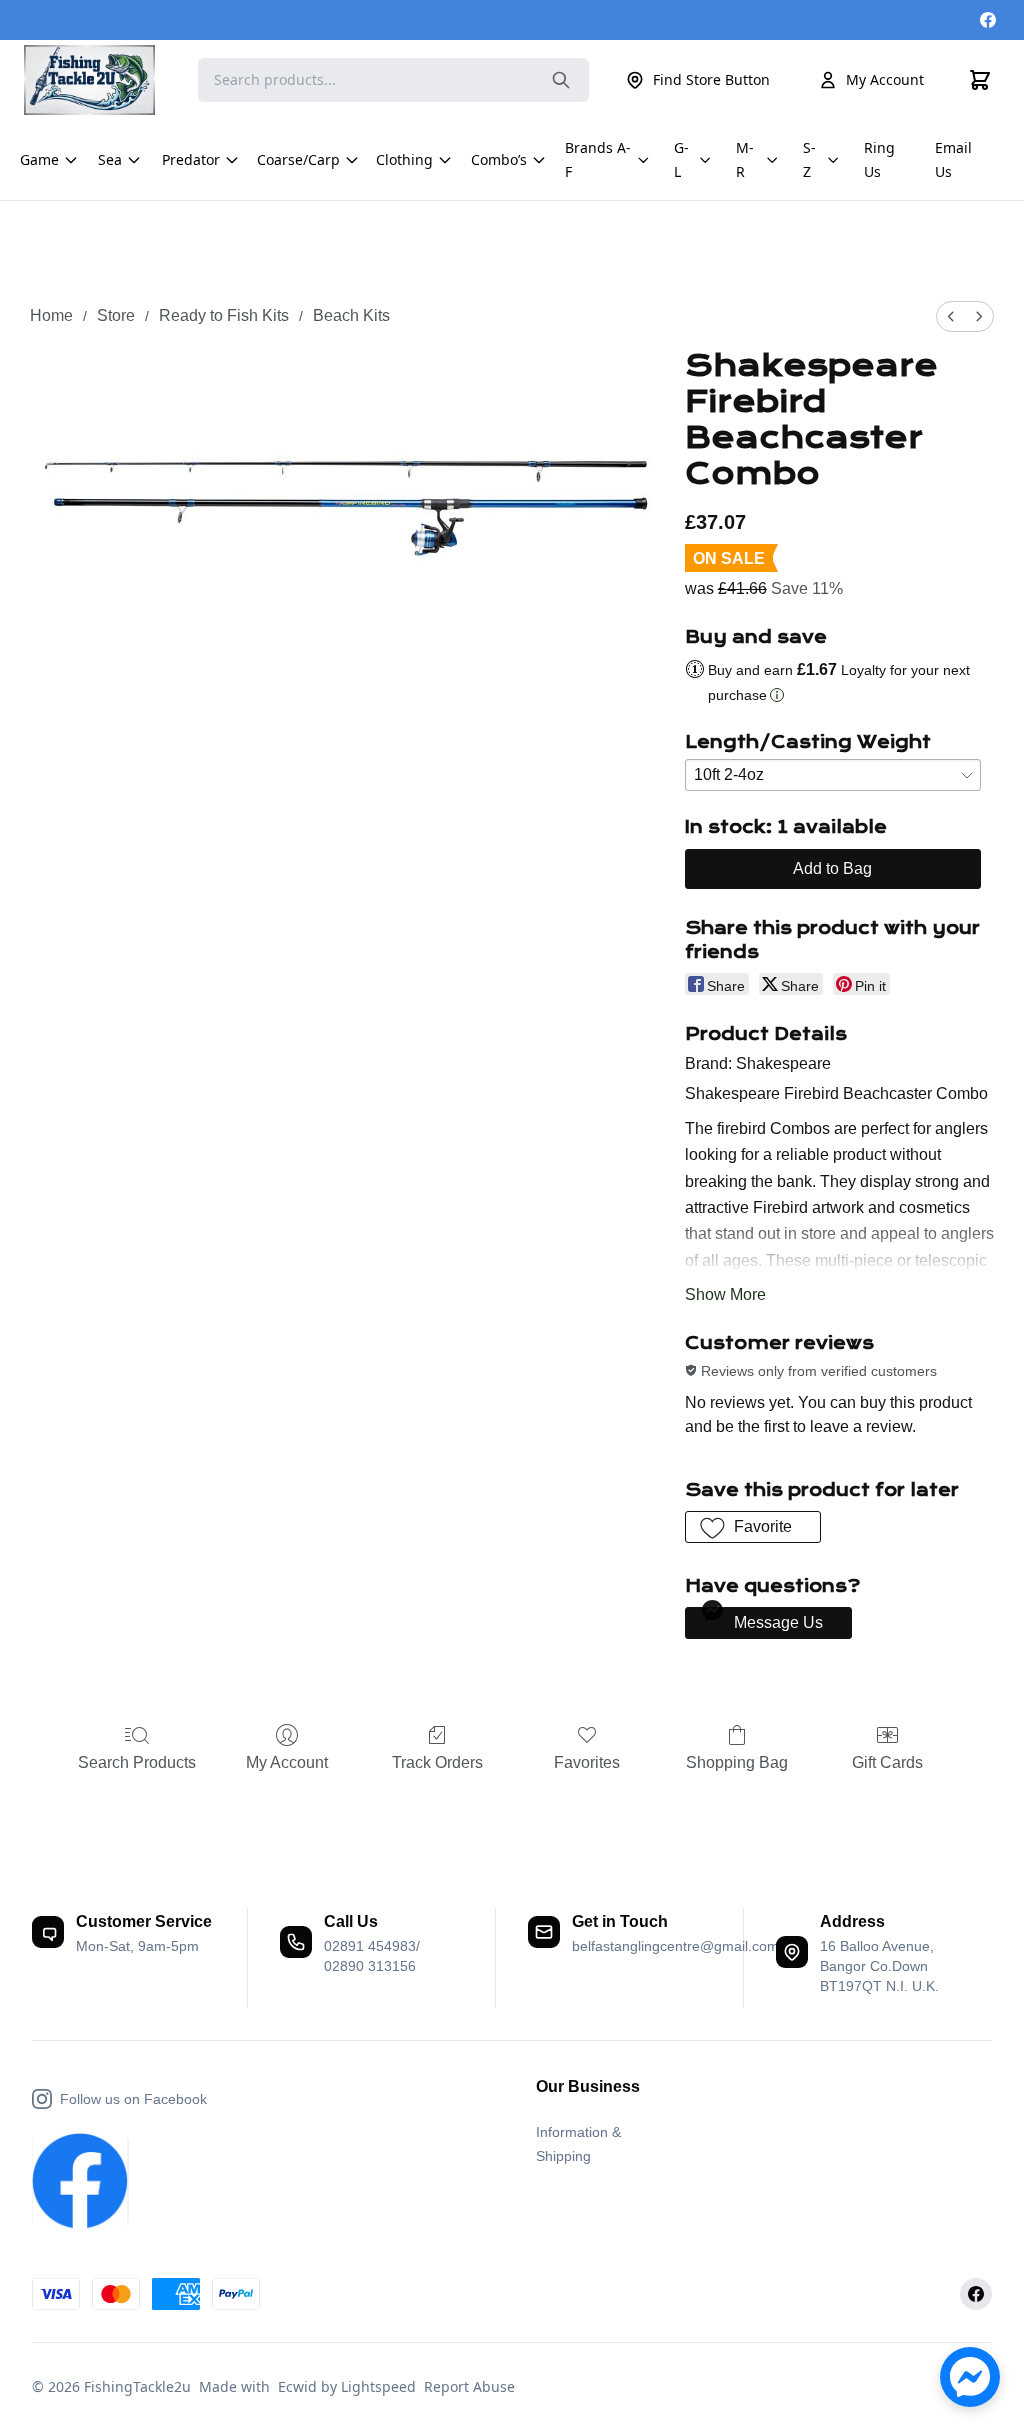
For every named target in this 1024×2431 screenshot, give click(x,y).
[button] (753, 1527)
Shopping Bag (737, 1762)
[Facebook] (988, 20)
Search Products (137, 1762)
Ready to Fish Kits (224, 315)
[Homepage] (99, 80)
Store (116, 315)
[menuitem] (951, 316)
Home (51, 315)
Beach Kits (351, 315)
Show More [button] (725, 1294)
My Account (885, 79)
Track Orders (437, 1762)
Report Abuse (469, 2386)
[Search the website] (561, 80)
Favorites (587, 1762)
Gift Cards (887, 1762)
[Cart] (980, 80)
